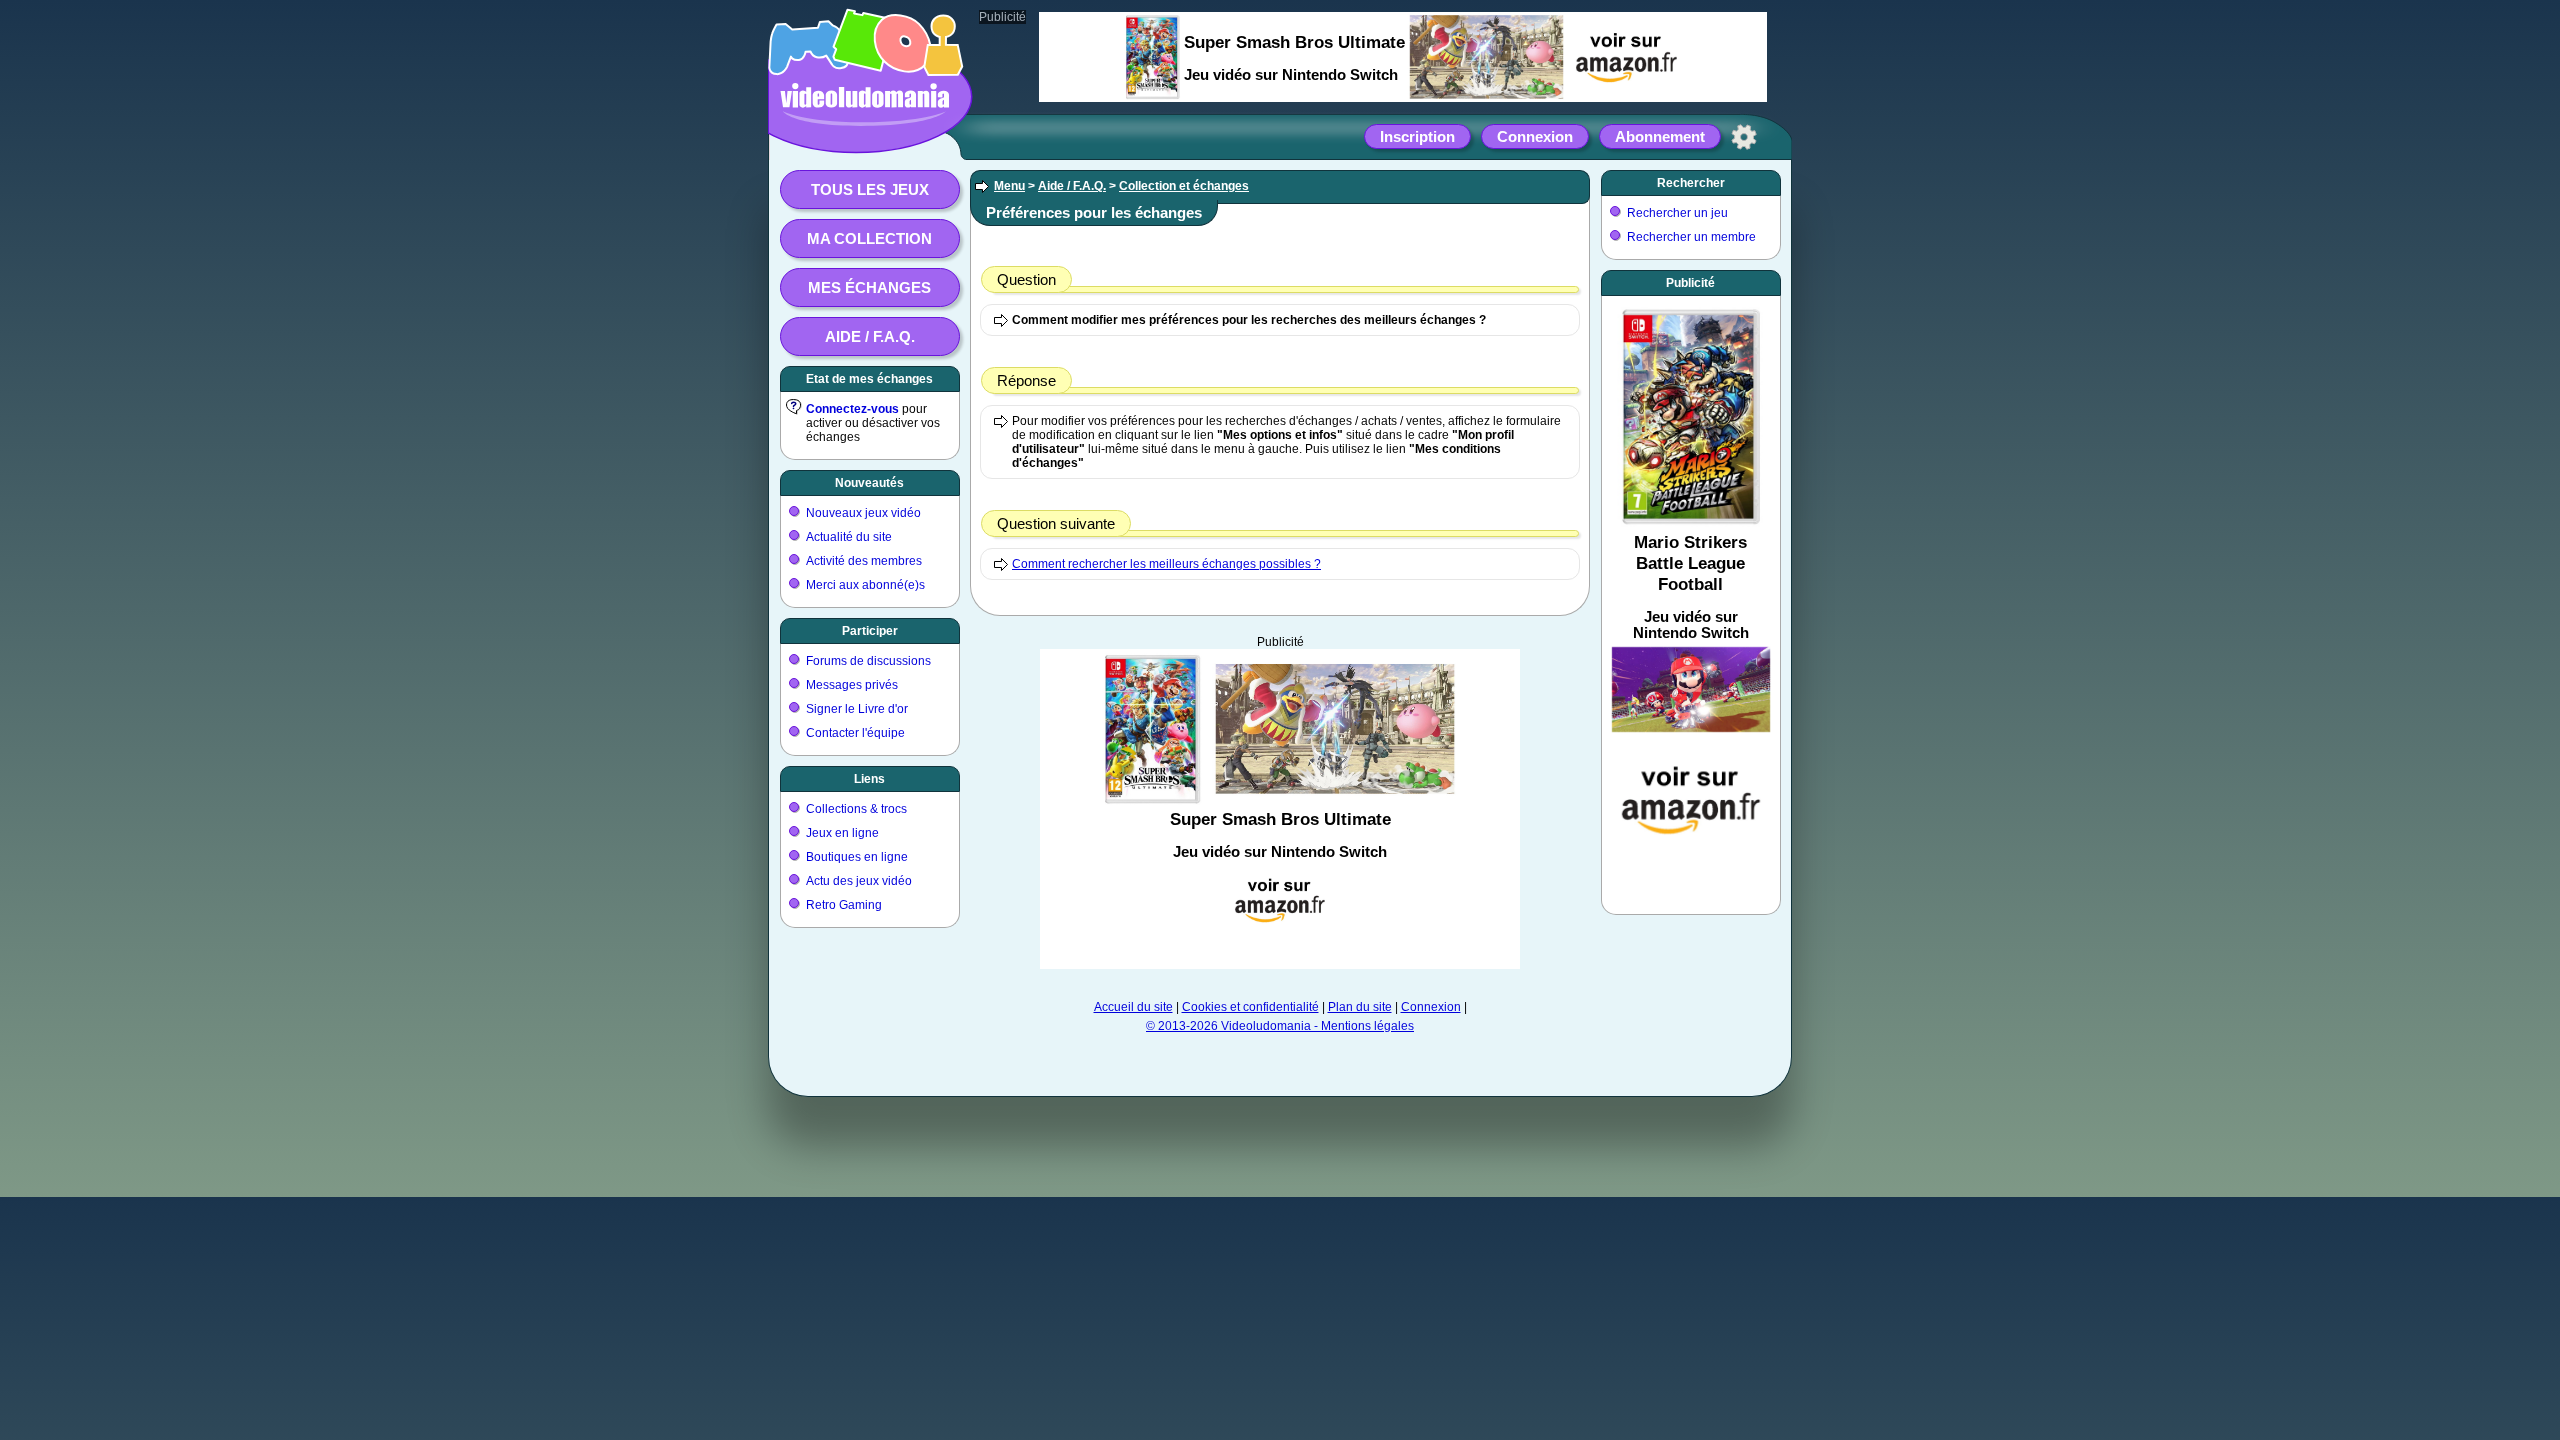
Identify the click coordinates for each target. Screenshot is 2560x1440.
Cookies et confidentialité (1250, 1007)
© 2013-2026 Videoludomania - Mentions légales (1280, 1026)
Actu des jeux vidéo (859, 881)
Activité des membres (864, 561)
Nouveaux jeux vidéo (863, 513)
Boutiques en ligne (857, 857)
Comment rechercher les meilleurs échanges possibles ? (1166, 564)
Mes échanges (869, 287)
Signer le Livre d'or (857, 709)
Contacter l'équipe (855, 733)
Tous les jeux (870, 189)
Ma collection (869, 238)
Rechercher (1691, 183)
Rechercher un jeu (1677, 213)
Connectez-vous (852, 409)
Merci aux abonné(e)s (865, 585)
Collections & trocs (856, 809)
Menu (1009, 186)
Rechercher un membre (1691, 237)
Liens (869, 779)
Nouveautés (869, 483)
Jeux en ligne (842, 833)
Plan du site (1360, 1007)
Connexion (1535, 136)
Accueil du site (1133, 1007)
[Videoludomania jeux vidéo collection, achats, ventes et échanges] (865, 133)
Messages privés (852, 685)
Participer (870, 631)
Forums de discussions (868, 661)
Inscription (1417, 136)
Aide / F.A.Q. (870, 336)
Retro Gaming (844, 905)
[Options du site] (1744, 137)
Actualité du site (849, 537)
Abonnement (1660, 136)
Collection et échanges (1184, 186)
